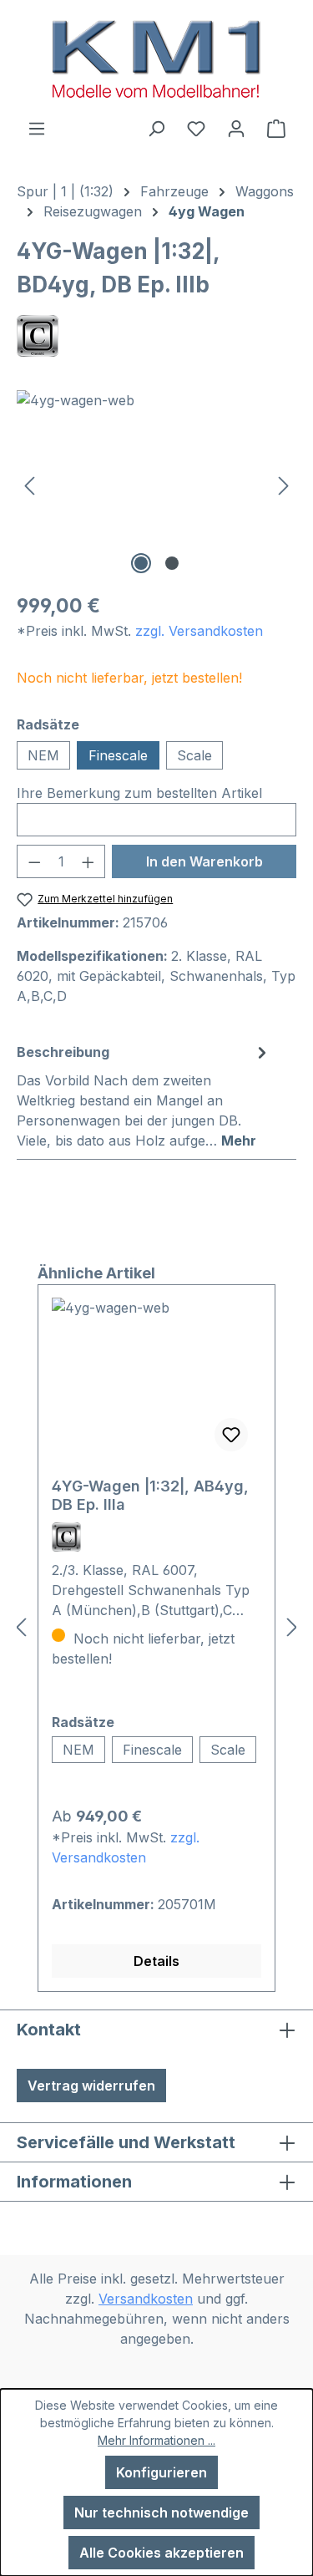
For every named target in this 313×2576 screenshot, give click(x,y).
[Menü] (37, 128)
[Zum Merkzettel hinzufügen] (231, 1435)
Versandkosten (146, 2299)
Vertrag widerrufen (91, 2086)
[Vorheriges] (29, 484)
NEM (43, 755)
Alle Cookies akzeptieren (162, 2553)
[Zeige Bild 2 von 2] (172, 563)
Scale (194, 755)
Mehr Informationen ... (156, 2440)
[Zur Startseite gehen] (156, 59)
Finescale (118, 755)
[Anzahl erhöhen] (88, 861)
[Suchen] (156, 128)
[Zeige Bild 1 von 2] (141, 563)
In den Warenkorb (204, 861)
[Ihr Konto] (236, 128)
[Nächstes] (284, 484)
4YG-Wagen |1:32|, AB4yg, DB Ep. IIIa (150, 1495)
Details (156, 1961)
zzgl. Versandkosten (199, 631)
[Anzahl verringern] (34, 861)
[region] (156, 484)
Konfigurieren (162, 2472)
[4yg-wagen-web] (156, 484)
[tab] (144, 1095)
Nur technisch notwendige (162, 2512)
